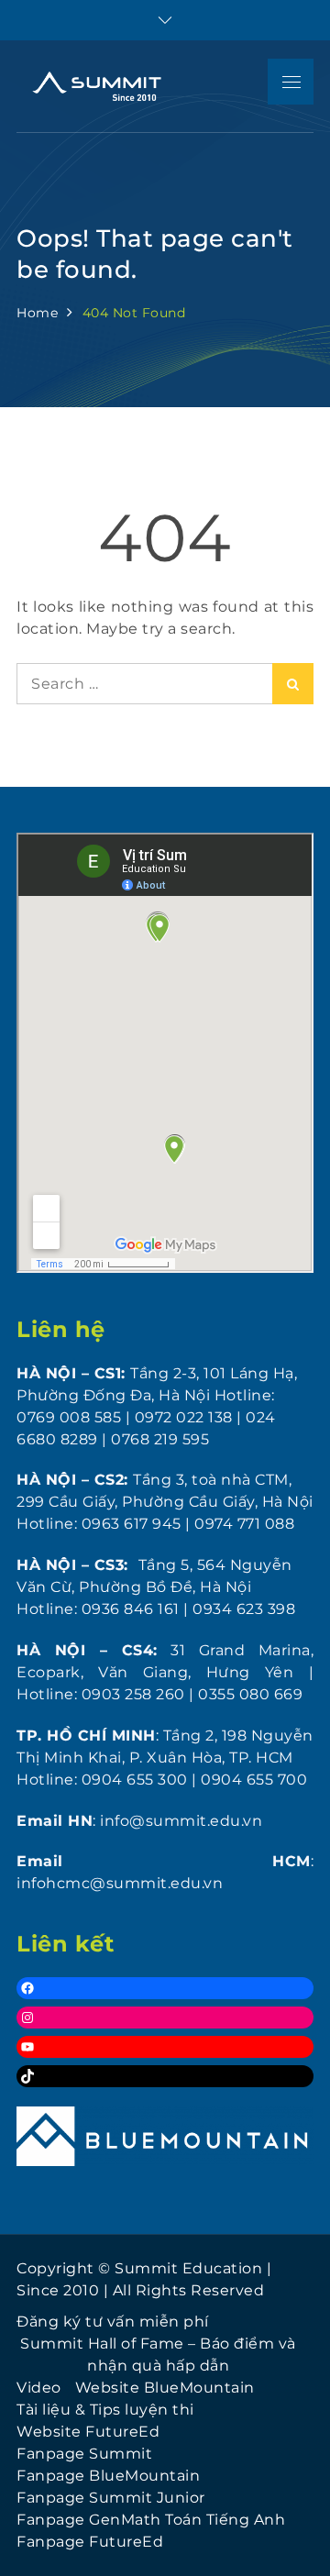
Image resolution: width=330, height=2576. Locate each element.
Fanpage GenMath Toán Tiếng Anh (151, 2520)
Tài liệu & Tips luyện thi (105, 2410)
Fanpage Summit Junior (111, 2498)
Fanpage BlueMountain (108, 2476)
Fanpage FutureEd (90, 2542)
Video (39, 2388)
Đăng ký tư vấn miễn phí (113, 2322)
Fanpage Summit (84, 2454)
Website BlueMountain (165, 2388)
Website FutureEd (88, 2432)
